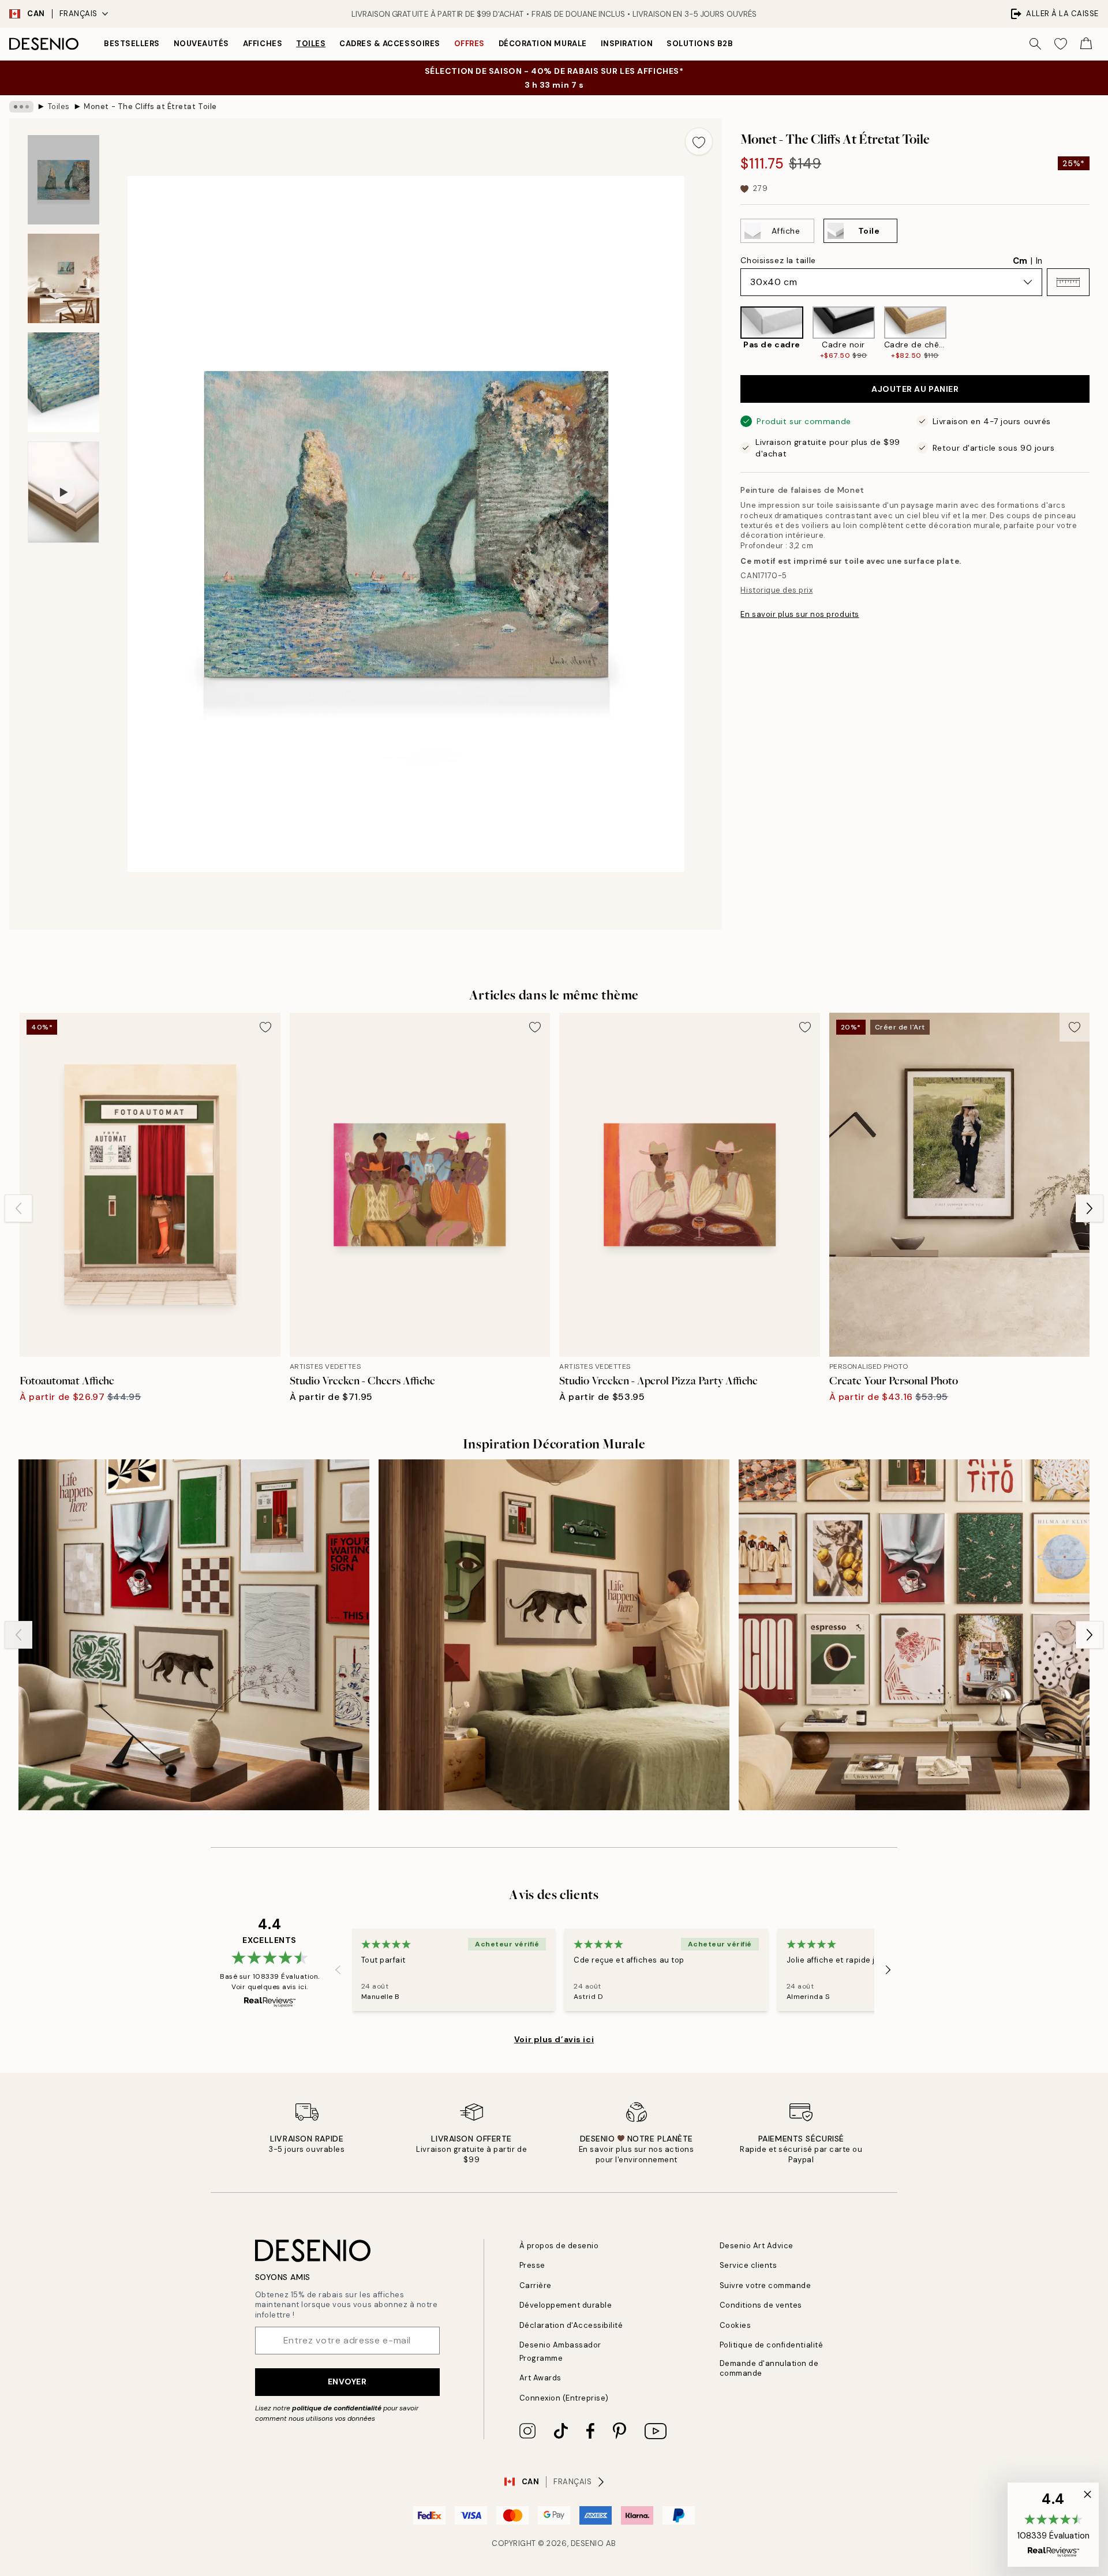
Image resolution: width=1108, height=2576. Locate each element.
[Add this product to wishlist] (699, 141)
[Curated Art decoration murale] (194, 1635)
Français (78, 14)
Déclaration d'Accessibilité (571, 2325)
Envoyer (347, 2382)
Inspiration (627, 44)
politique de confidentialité (337, 2408)
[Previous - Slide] (731, 334)
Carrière (536, 2285)
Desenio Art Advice (757, 2246)
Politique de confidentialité (772, 2345)
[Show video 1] (63, 492)
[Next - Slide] (1099, 334)
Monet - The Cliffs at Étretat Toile (150, 106)
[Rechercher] (1035, 44)
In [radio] (1039, 261)
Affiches (263, 44)
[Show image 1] (63, 180)
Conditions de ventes (761, 2305)
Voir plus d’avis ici (554, 2039)
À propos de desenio (559, 2246)
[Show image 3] (63, 382)
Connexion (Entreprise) (564, 2398)
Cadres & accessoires (390, 44)
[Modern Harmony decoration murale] (914, 1635)
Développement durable (566, 2305)
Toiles (311, 44)
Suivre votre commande (766, 2285)
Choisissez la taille (778, 260)
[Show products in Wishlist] (1061, 44)
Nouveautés (201, 44)
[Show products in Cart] (1086, 44)
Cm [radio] (1020, 261)
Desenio (587, 2543)
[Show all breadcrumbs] (21, 107)
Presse (532, 2265)
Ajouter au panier (915, 389)
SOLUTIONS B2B (700, 44)
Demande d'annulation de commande (769, 2368)
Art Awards (540, 2378)
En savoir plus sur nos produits (800, 614)
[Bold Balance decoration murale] (554, 1635)
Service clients (748, 2265)
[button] (1068, 282)
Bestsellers (132, 44)
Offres (469, 44)
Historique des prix (776, 590)
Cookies (735, 2325)
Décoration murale (543, 44)
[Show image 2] (63, 278)
